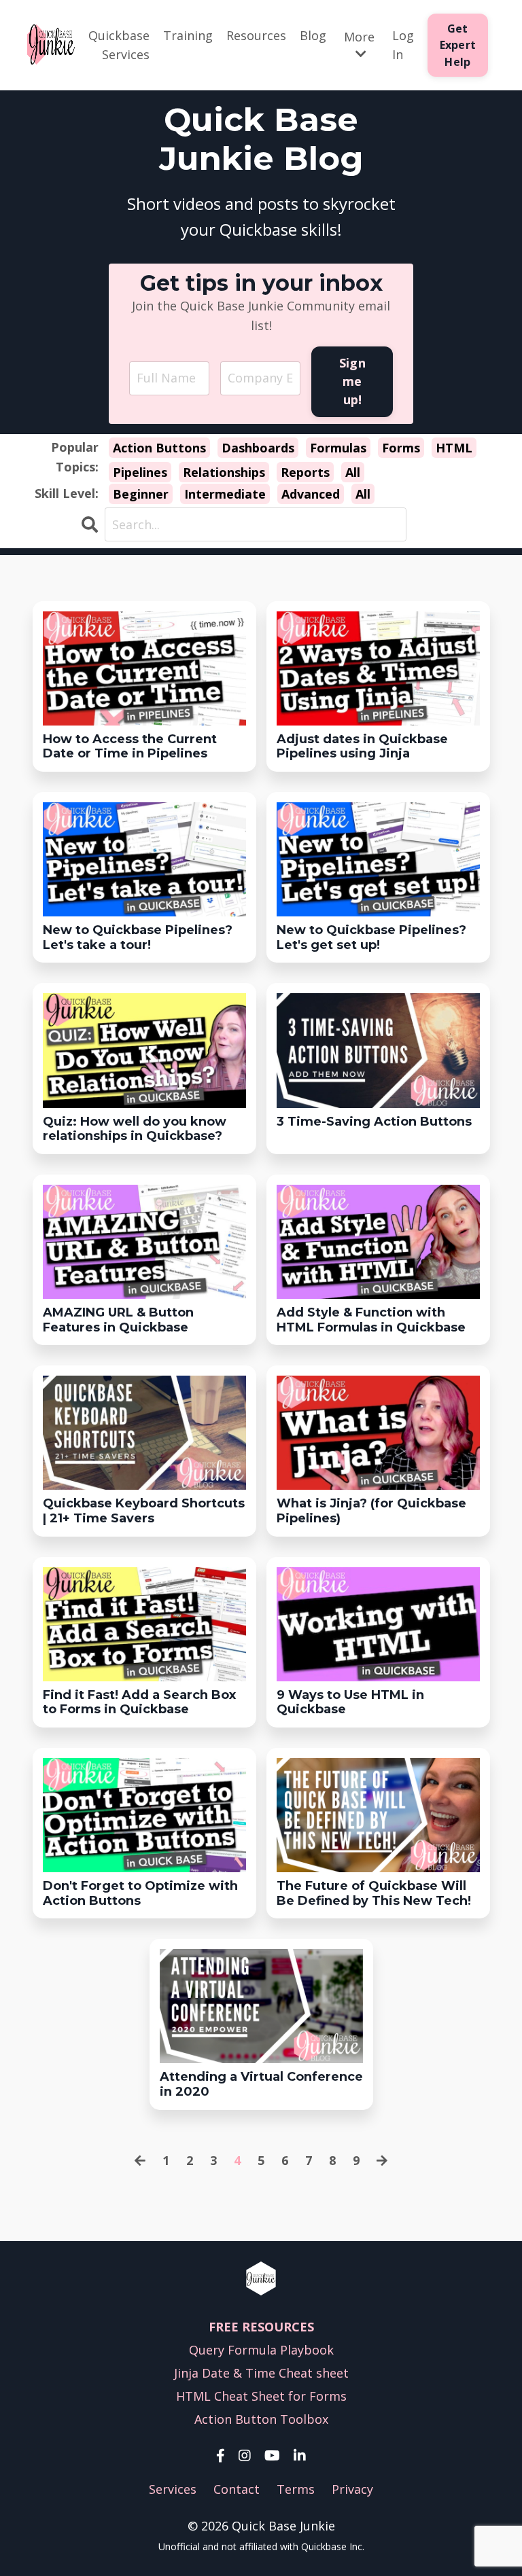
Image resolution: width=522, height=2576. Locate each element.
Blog (313, 35)
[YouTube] (272, 2456)
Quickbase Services (119, 45)
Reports (305, 472)
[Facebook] (221, 2456)
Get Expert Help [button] (458, 45)
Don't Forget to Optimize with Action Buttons (140, 1894)
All (353, 472)
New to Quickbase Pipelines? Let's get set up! (371, 938)
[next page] (382, 2161)
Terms (296, 2489)
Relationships (224, 472)
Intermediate (225, 494)
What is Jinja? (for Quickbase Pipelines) (371, 1511)
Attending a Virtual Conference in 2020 (261, 2085)
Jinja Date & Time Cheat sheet (261, 2373)
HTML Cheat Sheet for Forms (261, 2396)
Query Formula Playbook (261, 2350)
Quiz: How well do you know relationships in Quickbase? (135, 1129)
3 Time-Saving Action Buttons (374, 1122)
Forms (401, 448)
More (359, 37)
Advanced (311, 494)
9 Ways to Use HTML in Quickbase (350, 1703)
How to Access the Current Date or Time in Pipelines (130, 747)
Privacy (352, 2489)
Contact (237, 2489)
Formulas (338, 448)
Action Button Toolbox (261, 2419)
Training (188, 35)
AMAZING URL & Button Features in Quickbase (118, 1320)
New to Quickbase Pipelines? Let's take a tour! (138, 938)
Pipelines (140, 472)
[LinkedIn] (300, 2456)
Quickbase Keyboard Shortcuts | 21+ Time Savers (144, 1511)
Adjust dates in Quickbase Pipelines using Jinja (362, 747)
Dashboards (258, 448)
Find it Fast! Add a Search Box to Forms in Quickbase (139, 1703)
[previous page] (140, 2161)
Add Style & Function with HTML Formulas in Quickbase (371, 1320)
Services (173, 2489)
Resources (256, 35)
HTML (454, 448)
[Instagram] (245, 2456)
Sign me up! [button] (352, 381)
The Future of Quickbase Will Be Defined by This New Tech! (374, 1894)
